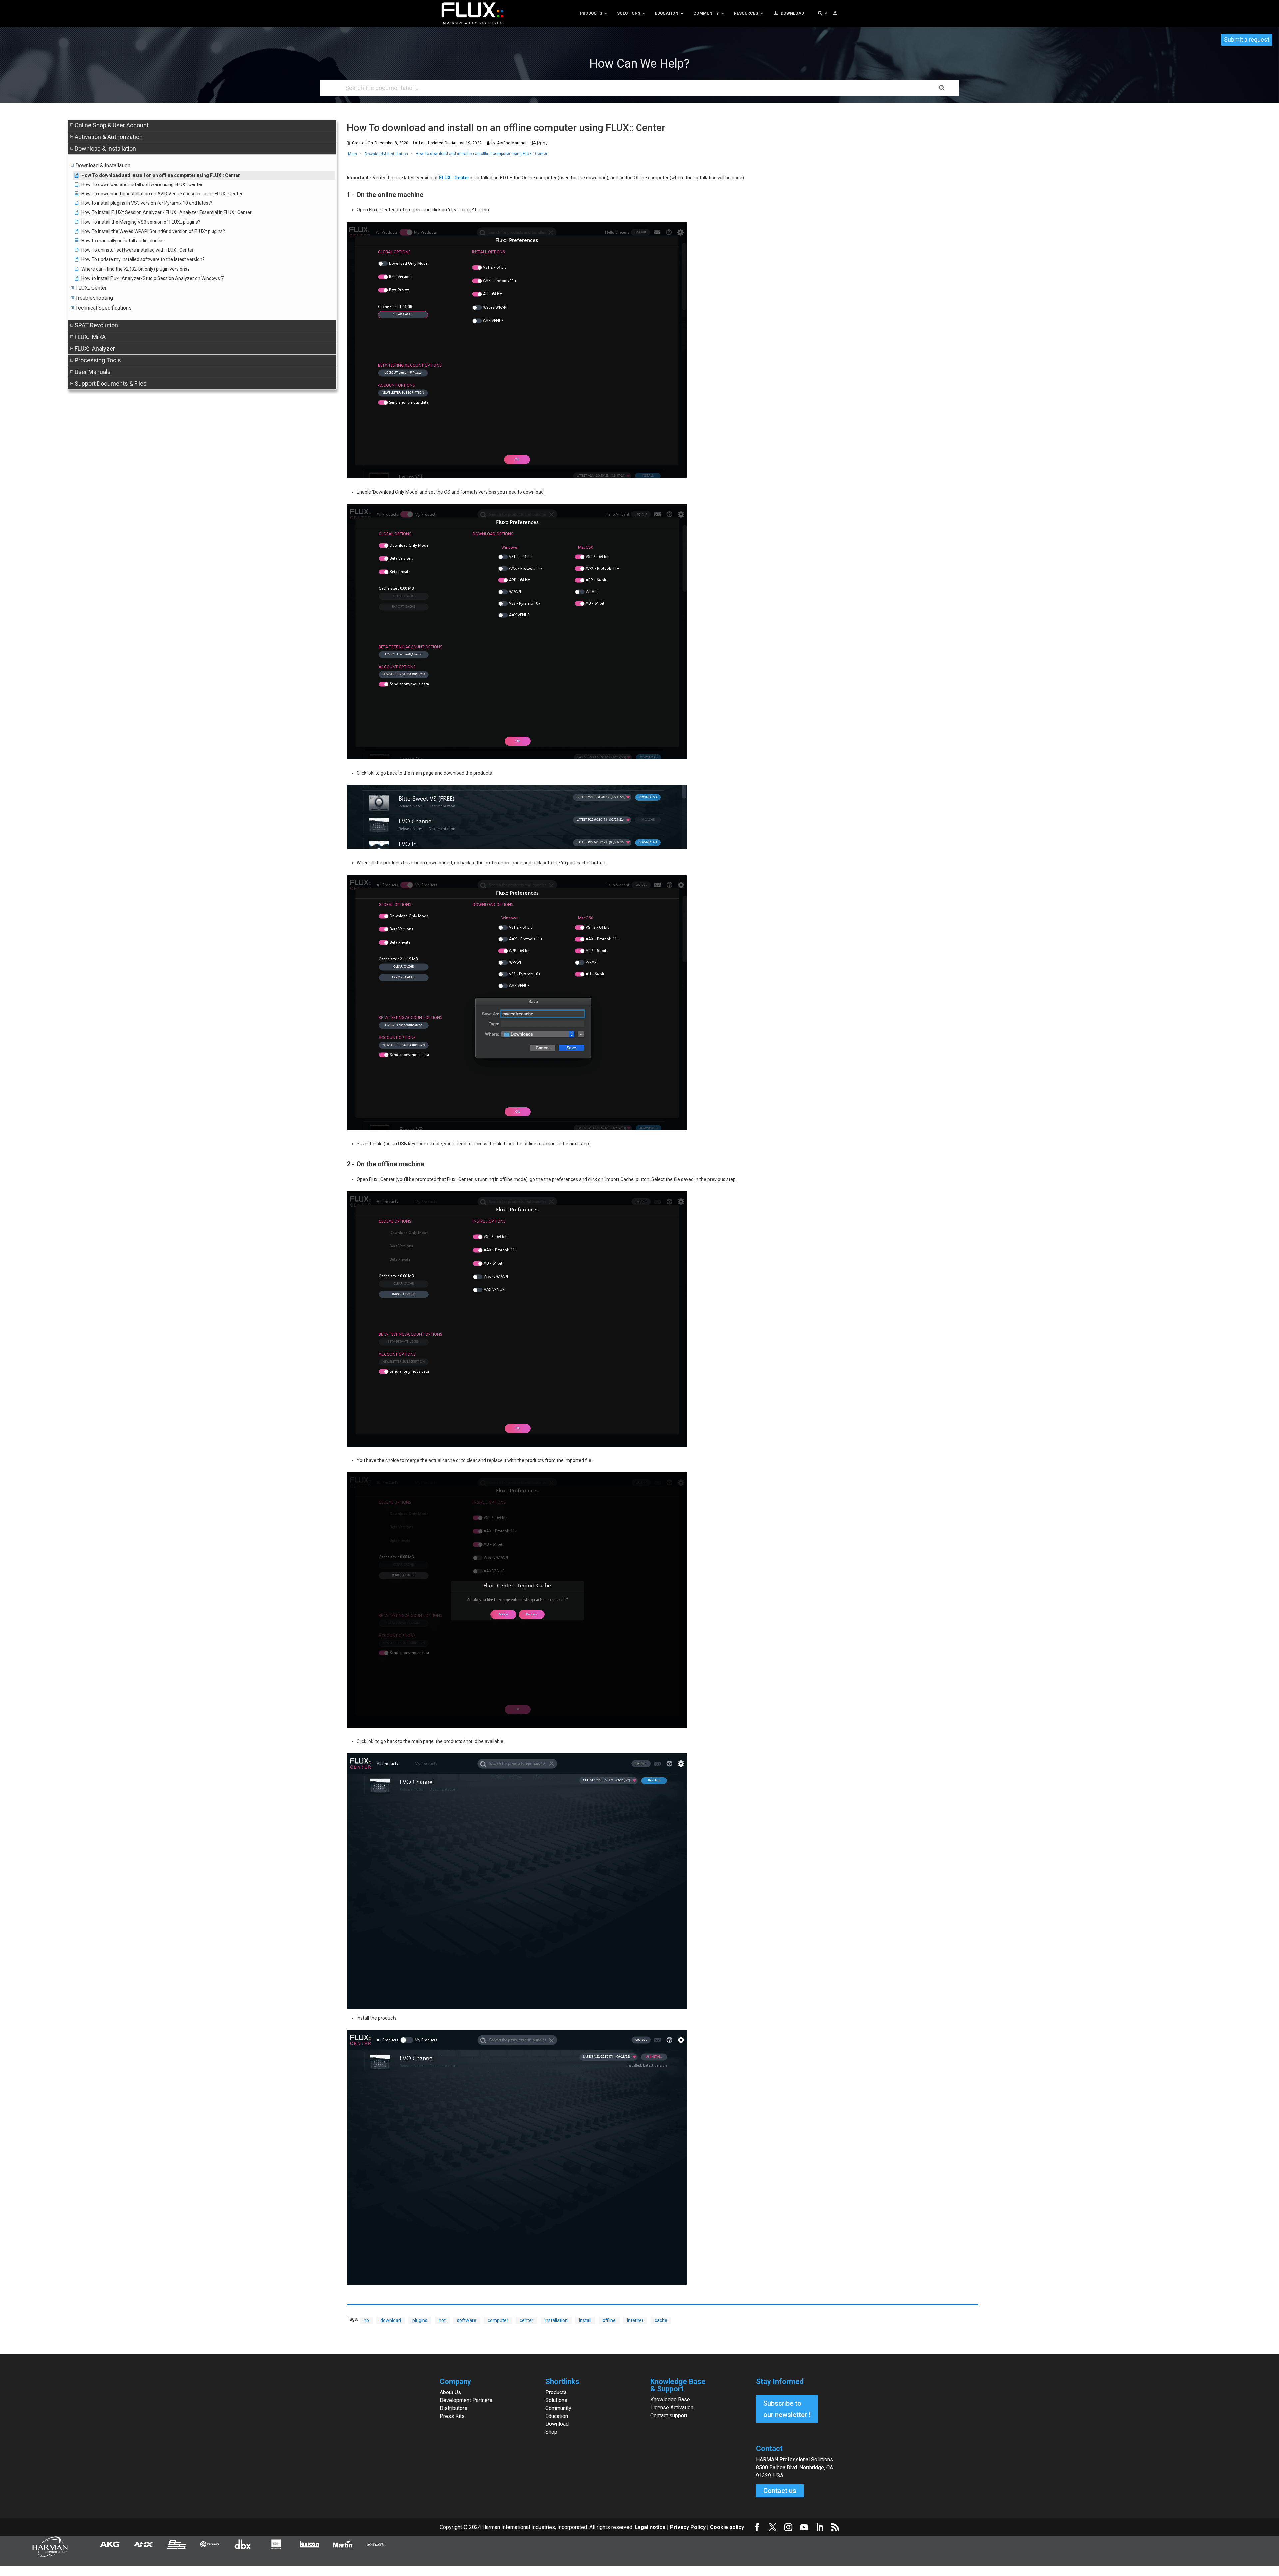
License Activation (672, 2408)
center (526, 2320)
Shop (551, 2432)
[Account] (835, 13)
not (442, 2320)
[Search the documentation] (942, 88)
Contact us (780, 2491)
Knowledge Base (670, 2400)
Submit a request (1247, 39)
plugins (420, 2320)
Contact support (669, 2416)
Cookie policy (727, 2527)
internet (635, 2320)
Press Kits (452, 2416)
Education (557, 2416)
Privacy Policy (688, 2527)
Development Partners (466, 2400)
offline (609, 2320)
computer (498, 2320)
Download (557, 2424)
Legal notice (651, 2527)
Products (556, 2392)
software (467, 2320)
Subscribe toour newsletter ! (787, 2409)
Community (558, 2408)
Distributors (453, 2408)
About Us (450, 2392)
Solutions (556, 2400)
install (585, 2320)
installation (556, 2320)
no (366, 2320)
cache (661, 2320)
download (391, 2320)
